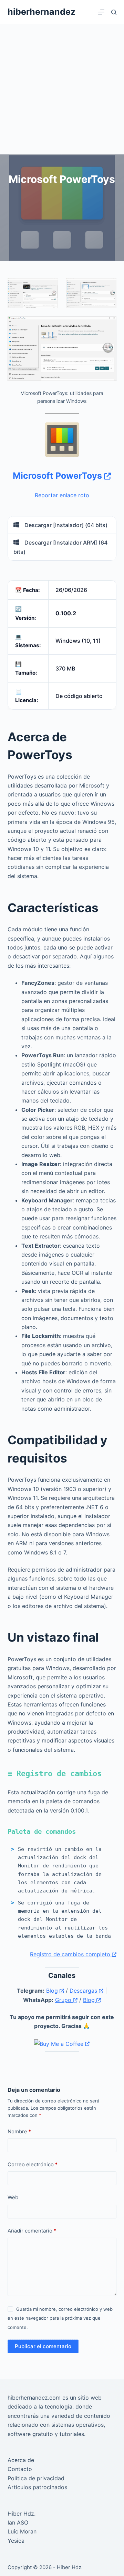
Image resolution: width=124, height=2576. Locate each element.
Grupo (64, 2000)
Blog (53, 1991)
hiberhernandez (42, 12)
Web (13, 2197)
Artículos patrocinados (37, 2487)
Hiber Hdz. (22, 2514)
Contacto (20, 2469)
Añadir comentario (32, 2231)
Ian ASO (18, 2522)
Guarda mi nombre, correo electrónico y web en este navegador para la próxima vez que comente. (60, 2318)
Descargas (84, 1991)
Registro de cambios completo (71, 1954)
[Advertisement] (62, 89)
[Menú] (101, 12)
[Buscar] (114, 12)
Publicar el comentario (43, 2346)
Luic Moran (22, 2531)
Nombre (19, 2131)
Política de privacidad (36, 2478)
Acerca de (21, 2460)
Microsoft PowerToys (58, 476)
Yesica (16, 2541)
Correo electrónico (33, 2164)
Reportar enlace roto (62, 495)
